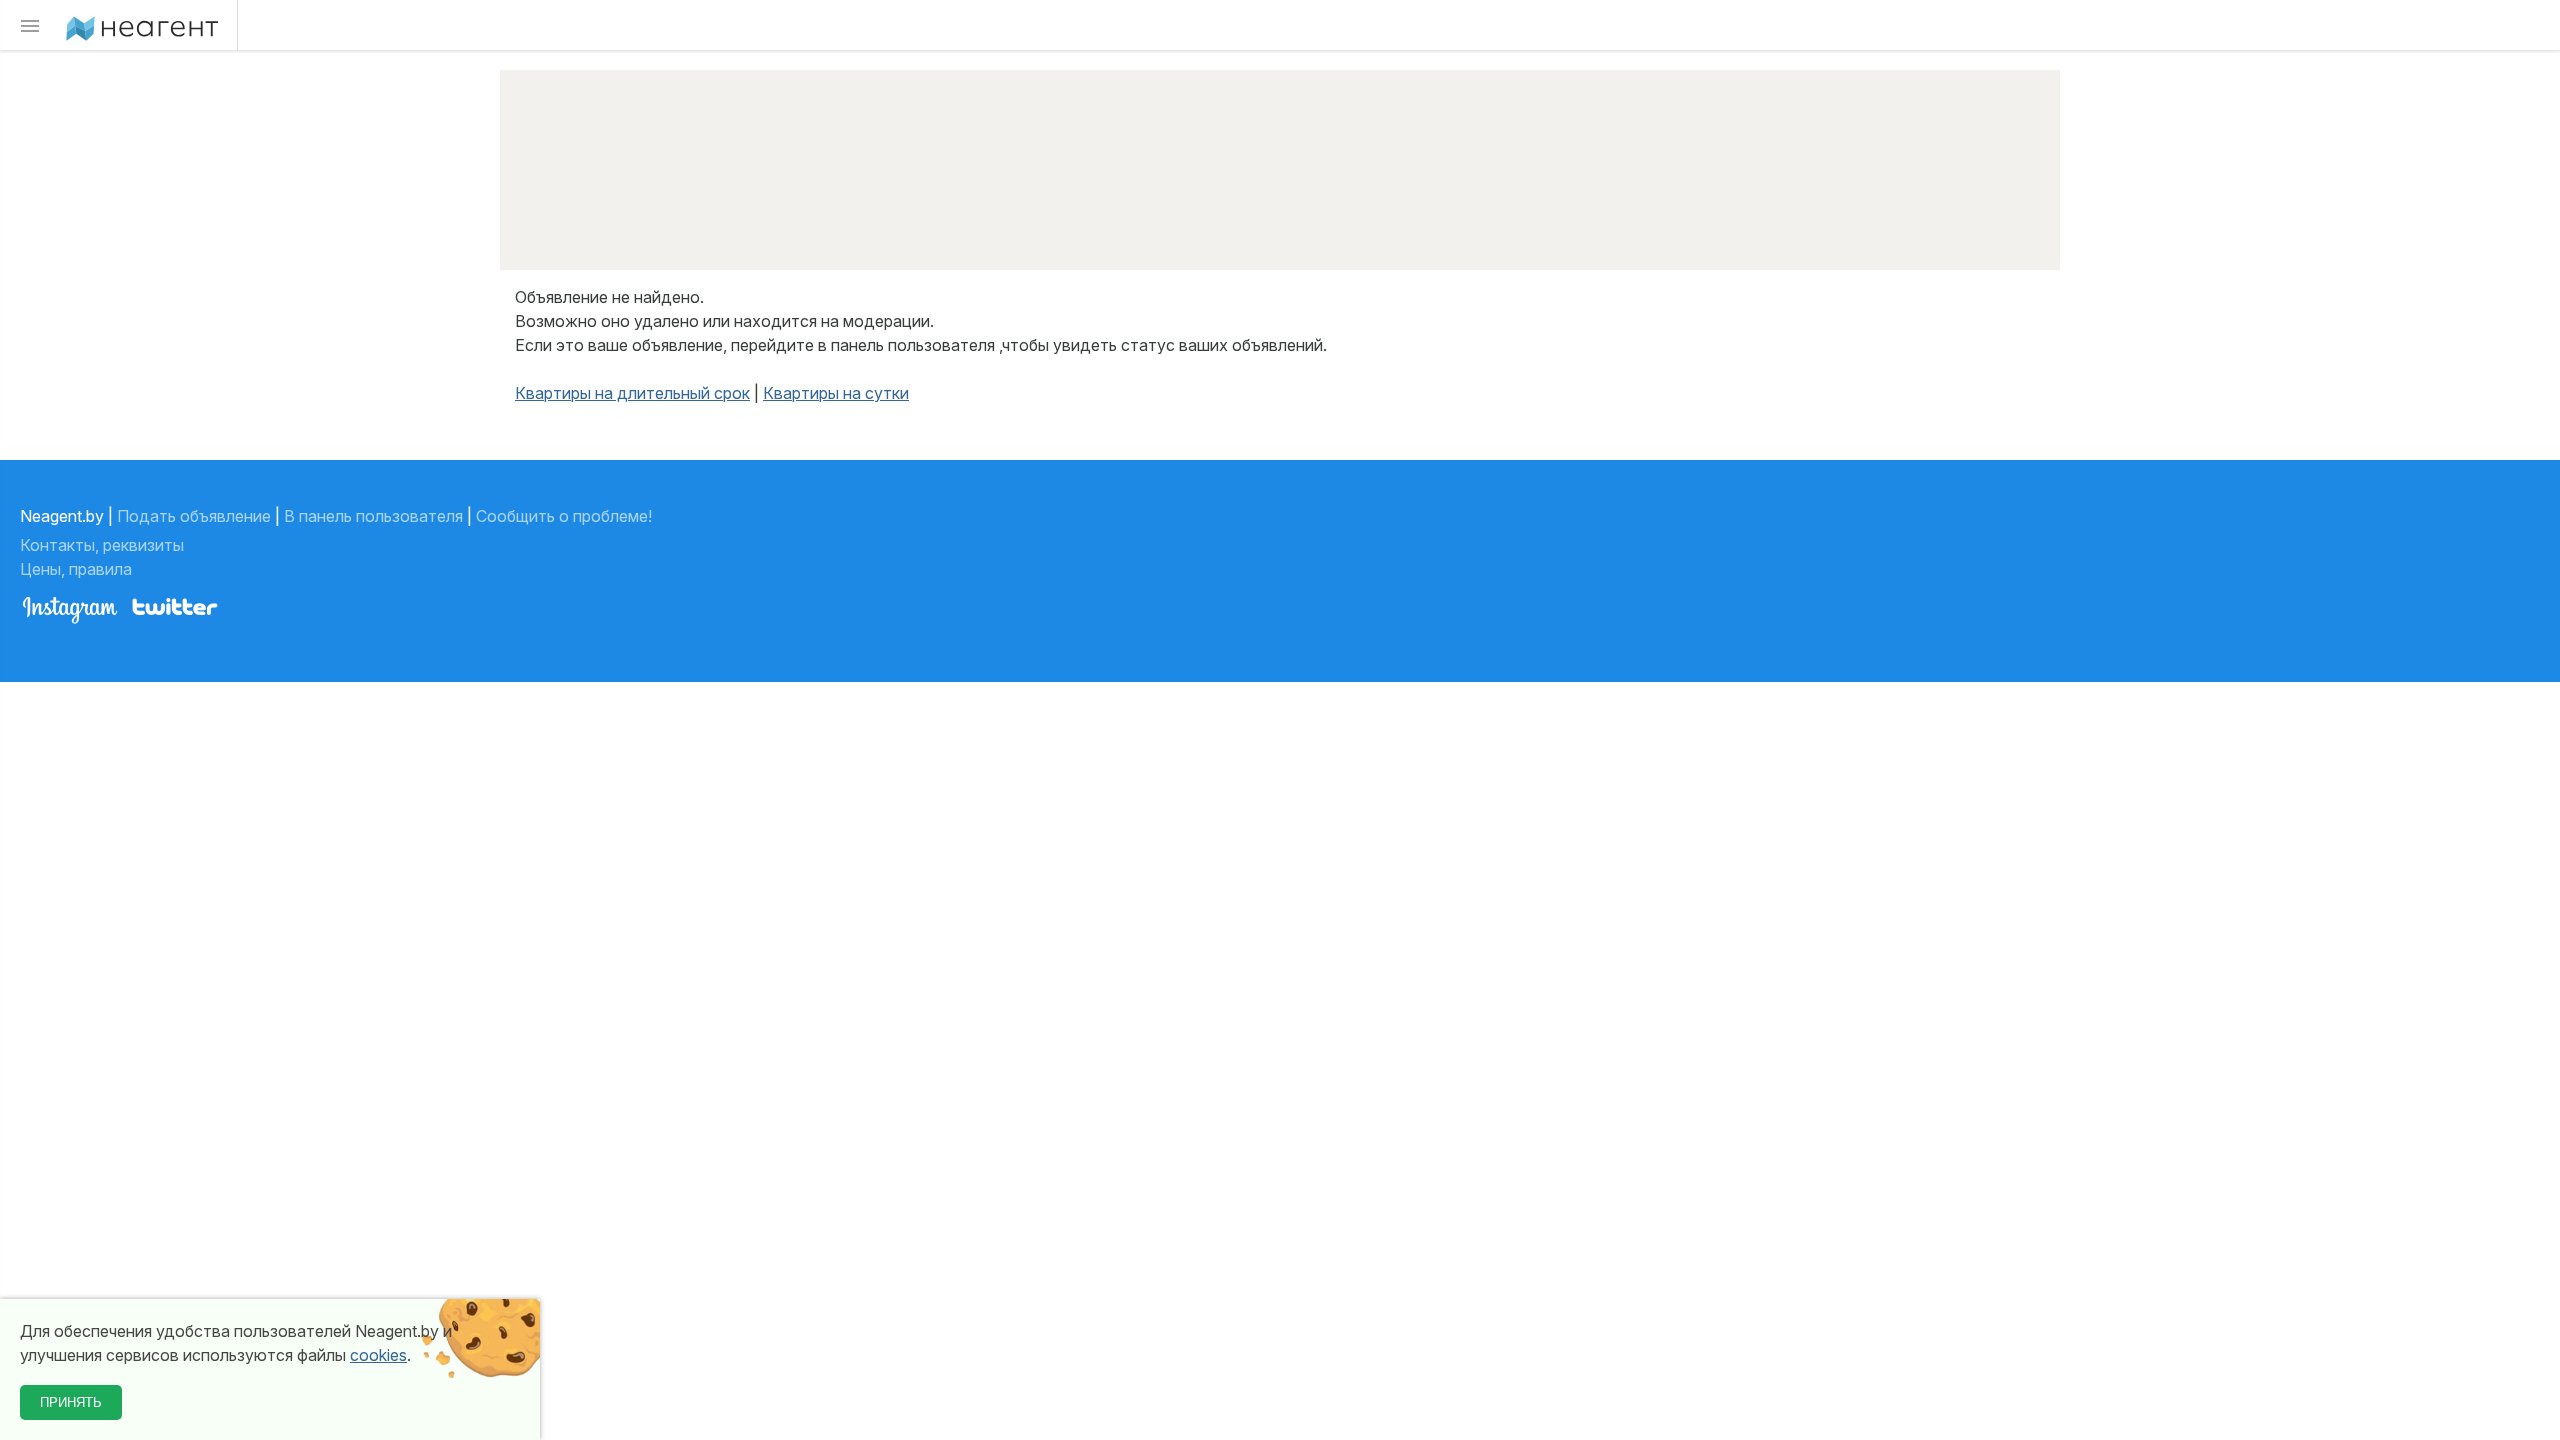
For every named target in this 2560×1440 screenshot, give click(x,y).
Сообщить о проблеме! (564, 516)
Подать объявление (194, 516)
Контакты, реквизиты (104, 545)
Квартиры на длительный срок (632, 393)
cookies (378, 1355)
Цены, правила (78, 569)
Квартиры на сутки (836, 393)
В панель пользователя (373, 516)
